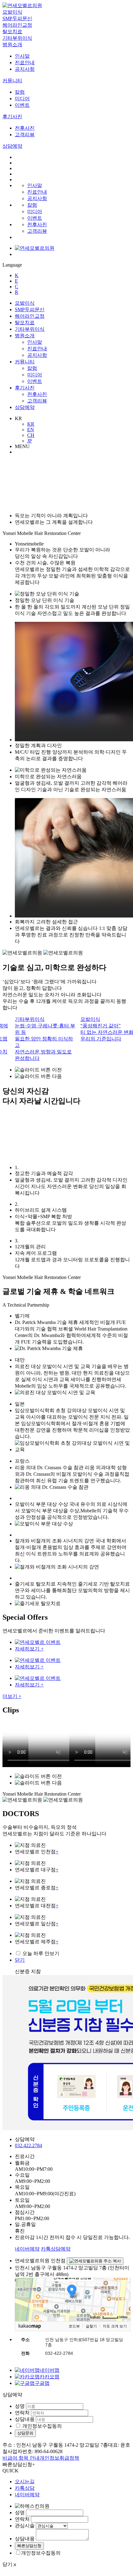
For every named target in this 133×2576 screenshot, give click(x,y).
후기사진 (12, 117)
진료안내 (25, 63)
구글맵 (42, 2383)
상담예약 (12, 146)
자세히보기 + (29, 1649)
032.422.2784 (28, 2145)
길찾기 (91, 2326)
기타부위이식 (17, 38)
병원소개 (12, 45)
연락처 (22, 2413)
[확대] (123, 2288)
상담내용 (25, 2419)
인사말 (22, 56)
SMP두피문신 (17, 18)
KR (31, 424)
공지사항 (25, 69)
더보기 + (12, 1696)
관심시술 (25, 2526)
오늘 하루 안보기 (41, 1953)
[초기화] (123, 2310)
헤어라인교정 (17, 25)
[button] (73, 1070)
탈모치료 (12, 31)
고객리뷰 (25, 135)
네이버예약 (27, 2249)
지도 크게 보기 (115, 2326)
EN (31, 430)
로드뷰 (74, 2326)
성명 (20, 2406)
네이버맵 (49, 2370)
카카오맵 (49, 2377)
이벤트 (22, 105)
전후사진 (25, 128)
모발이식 (12, 12)
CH (31, 435)
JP (30, 441)
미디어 (22, 99)
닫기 (20, 1960)
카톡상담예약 (56, 2249)
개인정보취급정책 (59, 2458)
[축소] (123, 2299)
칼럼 (20, 92)
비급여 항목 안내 (21, 2458)
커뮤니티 (12, 81)
